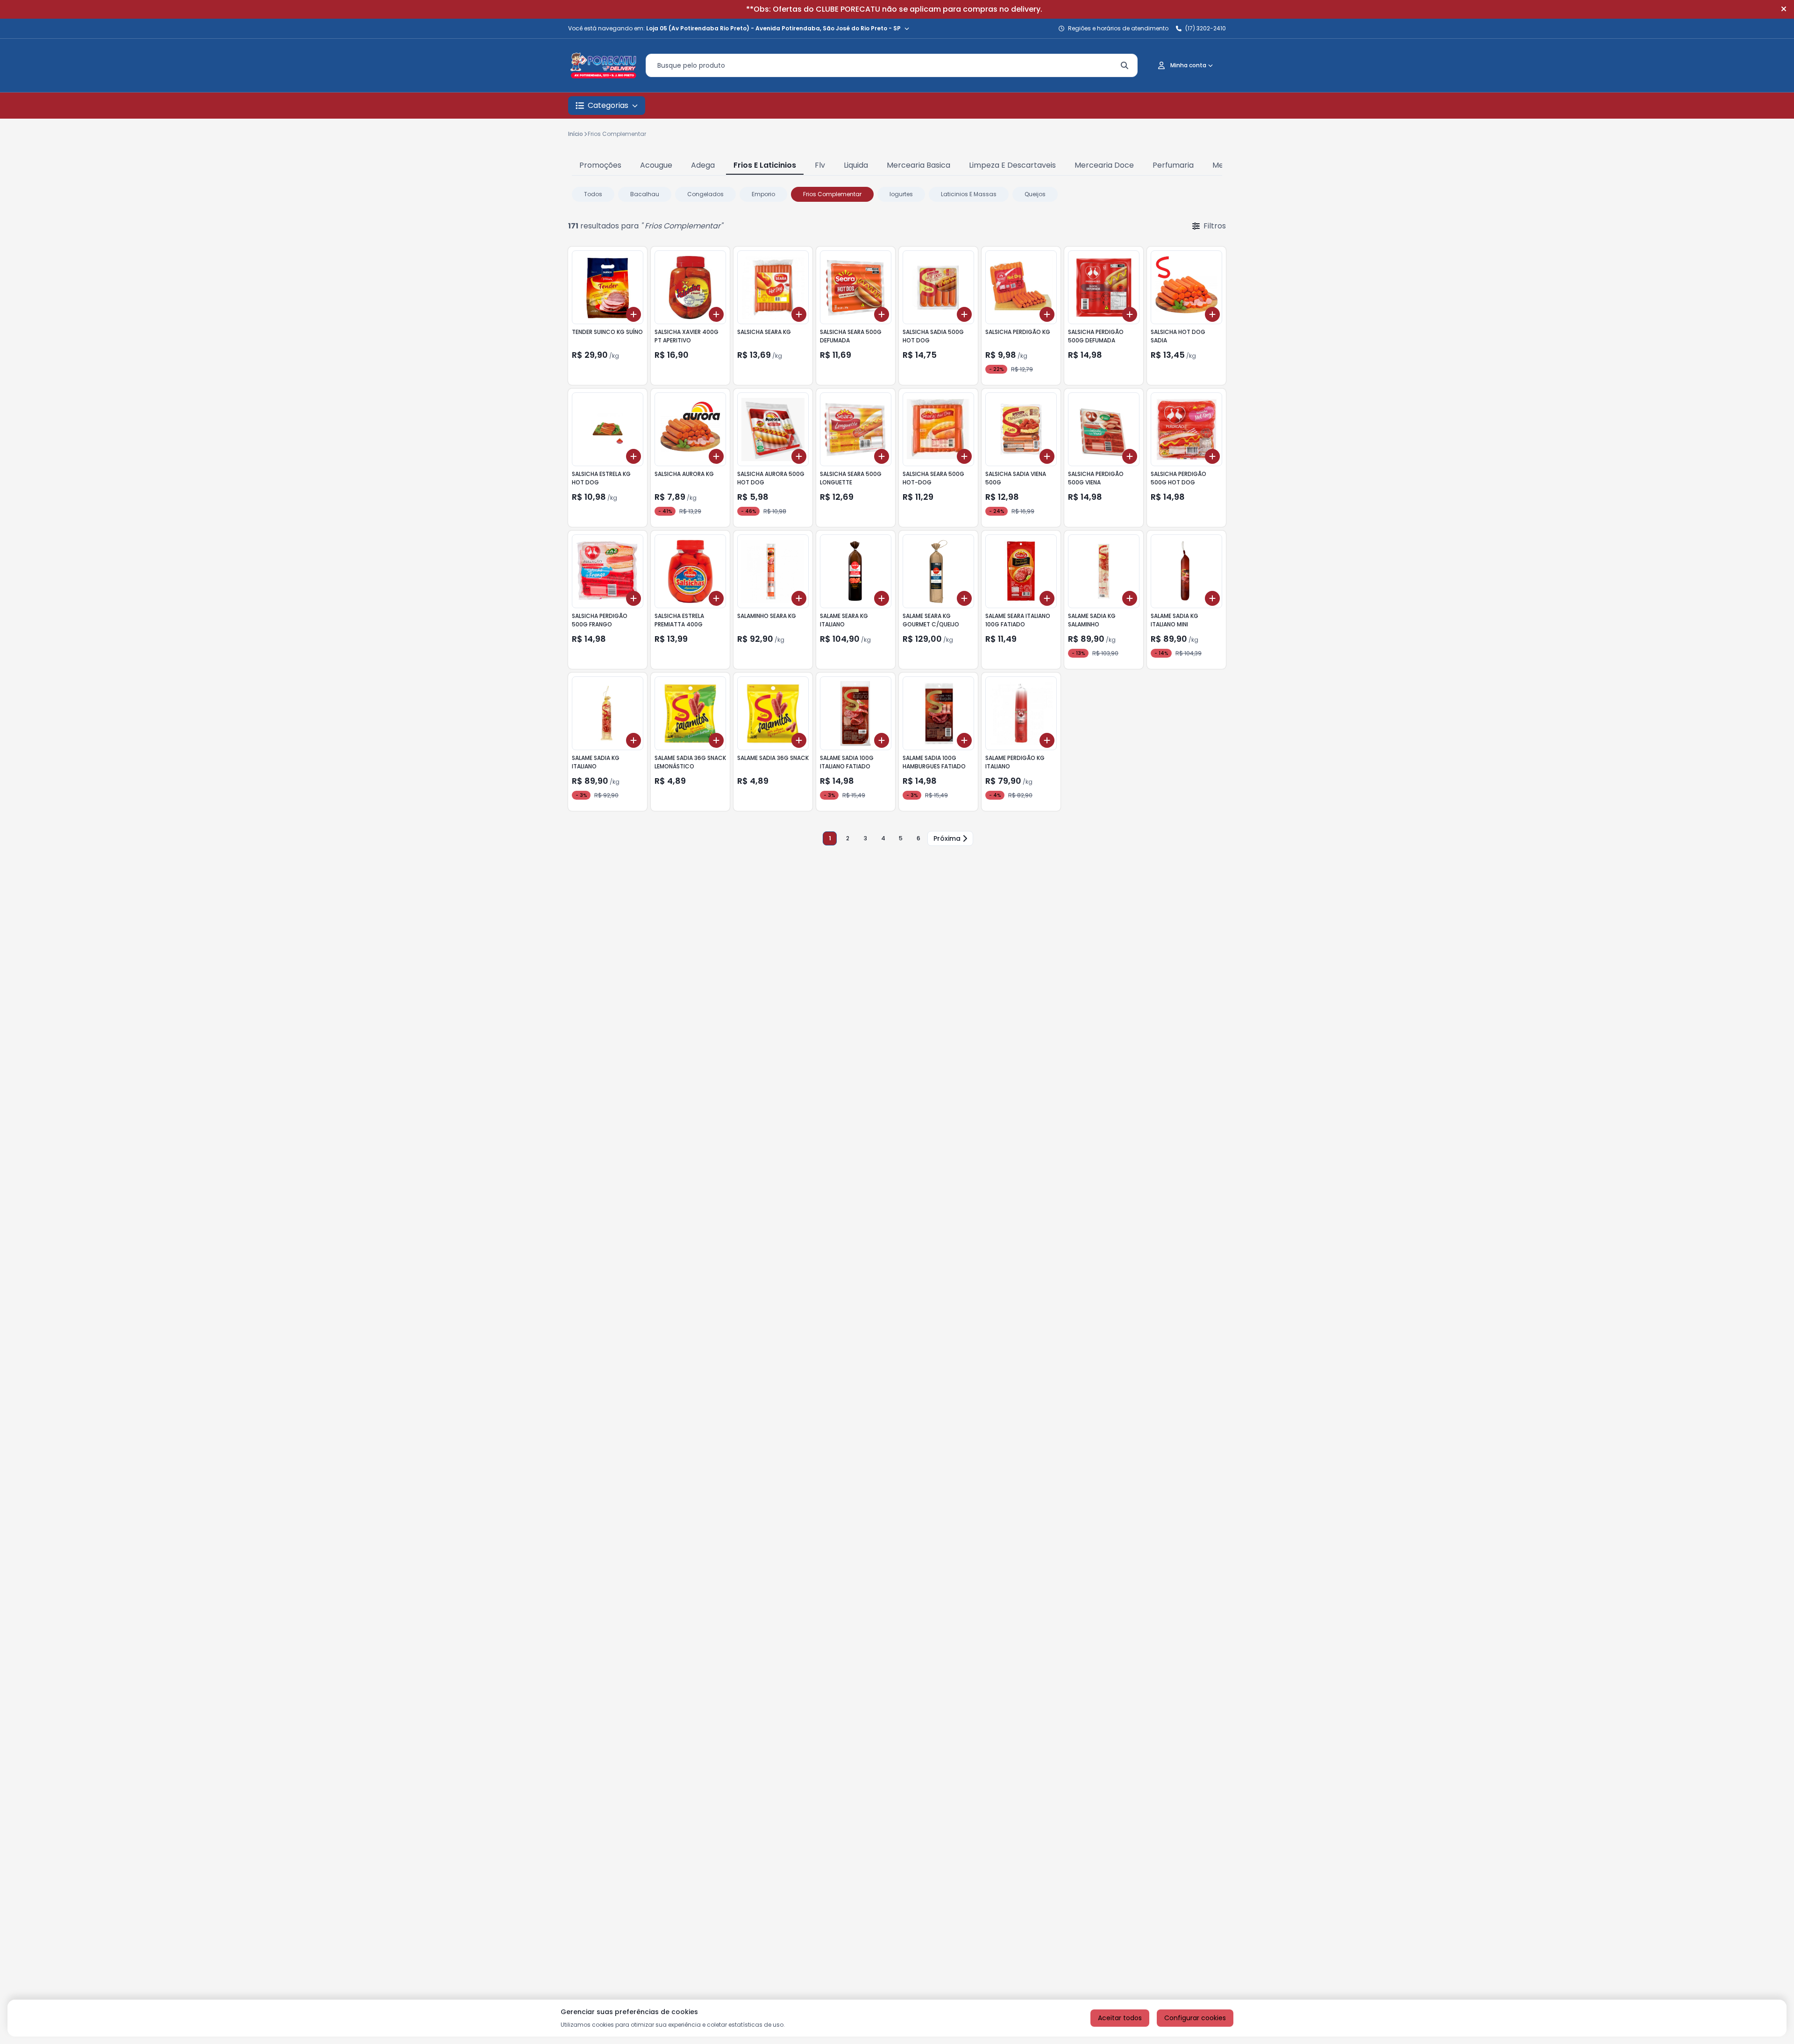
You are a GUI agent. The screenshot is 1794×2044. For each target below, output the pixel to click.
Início (576, 134)
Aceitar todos (1120, 2018)
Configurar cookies (1195, 2018)
